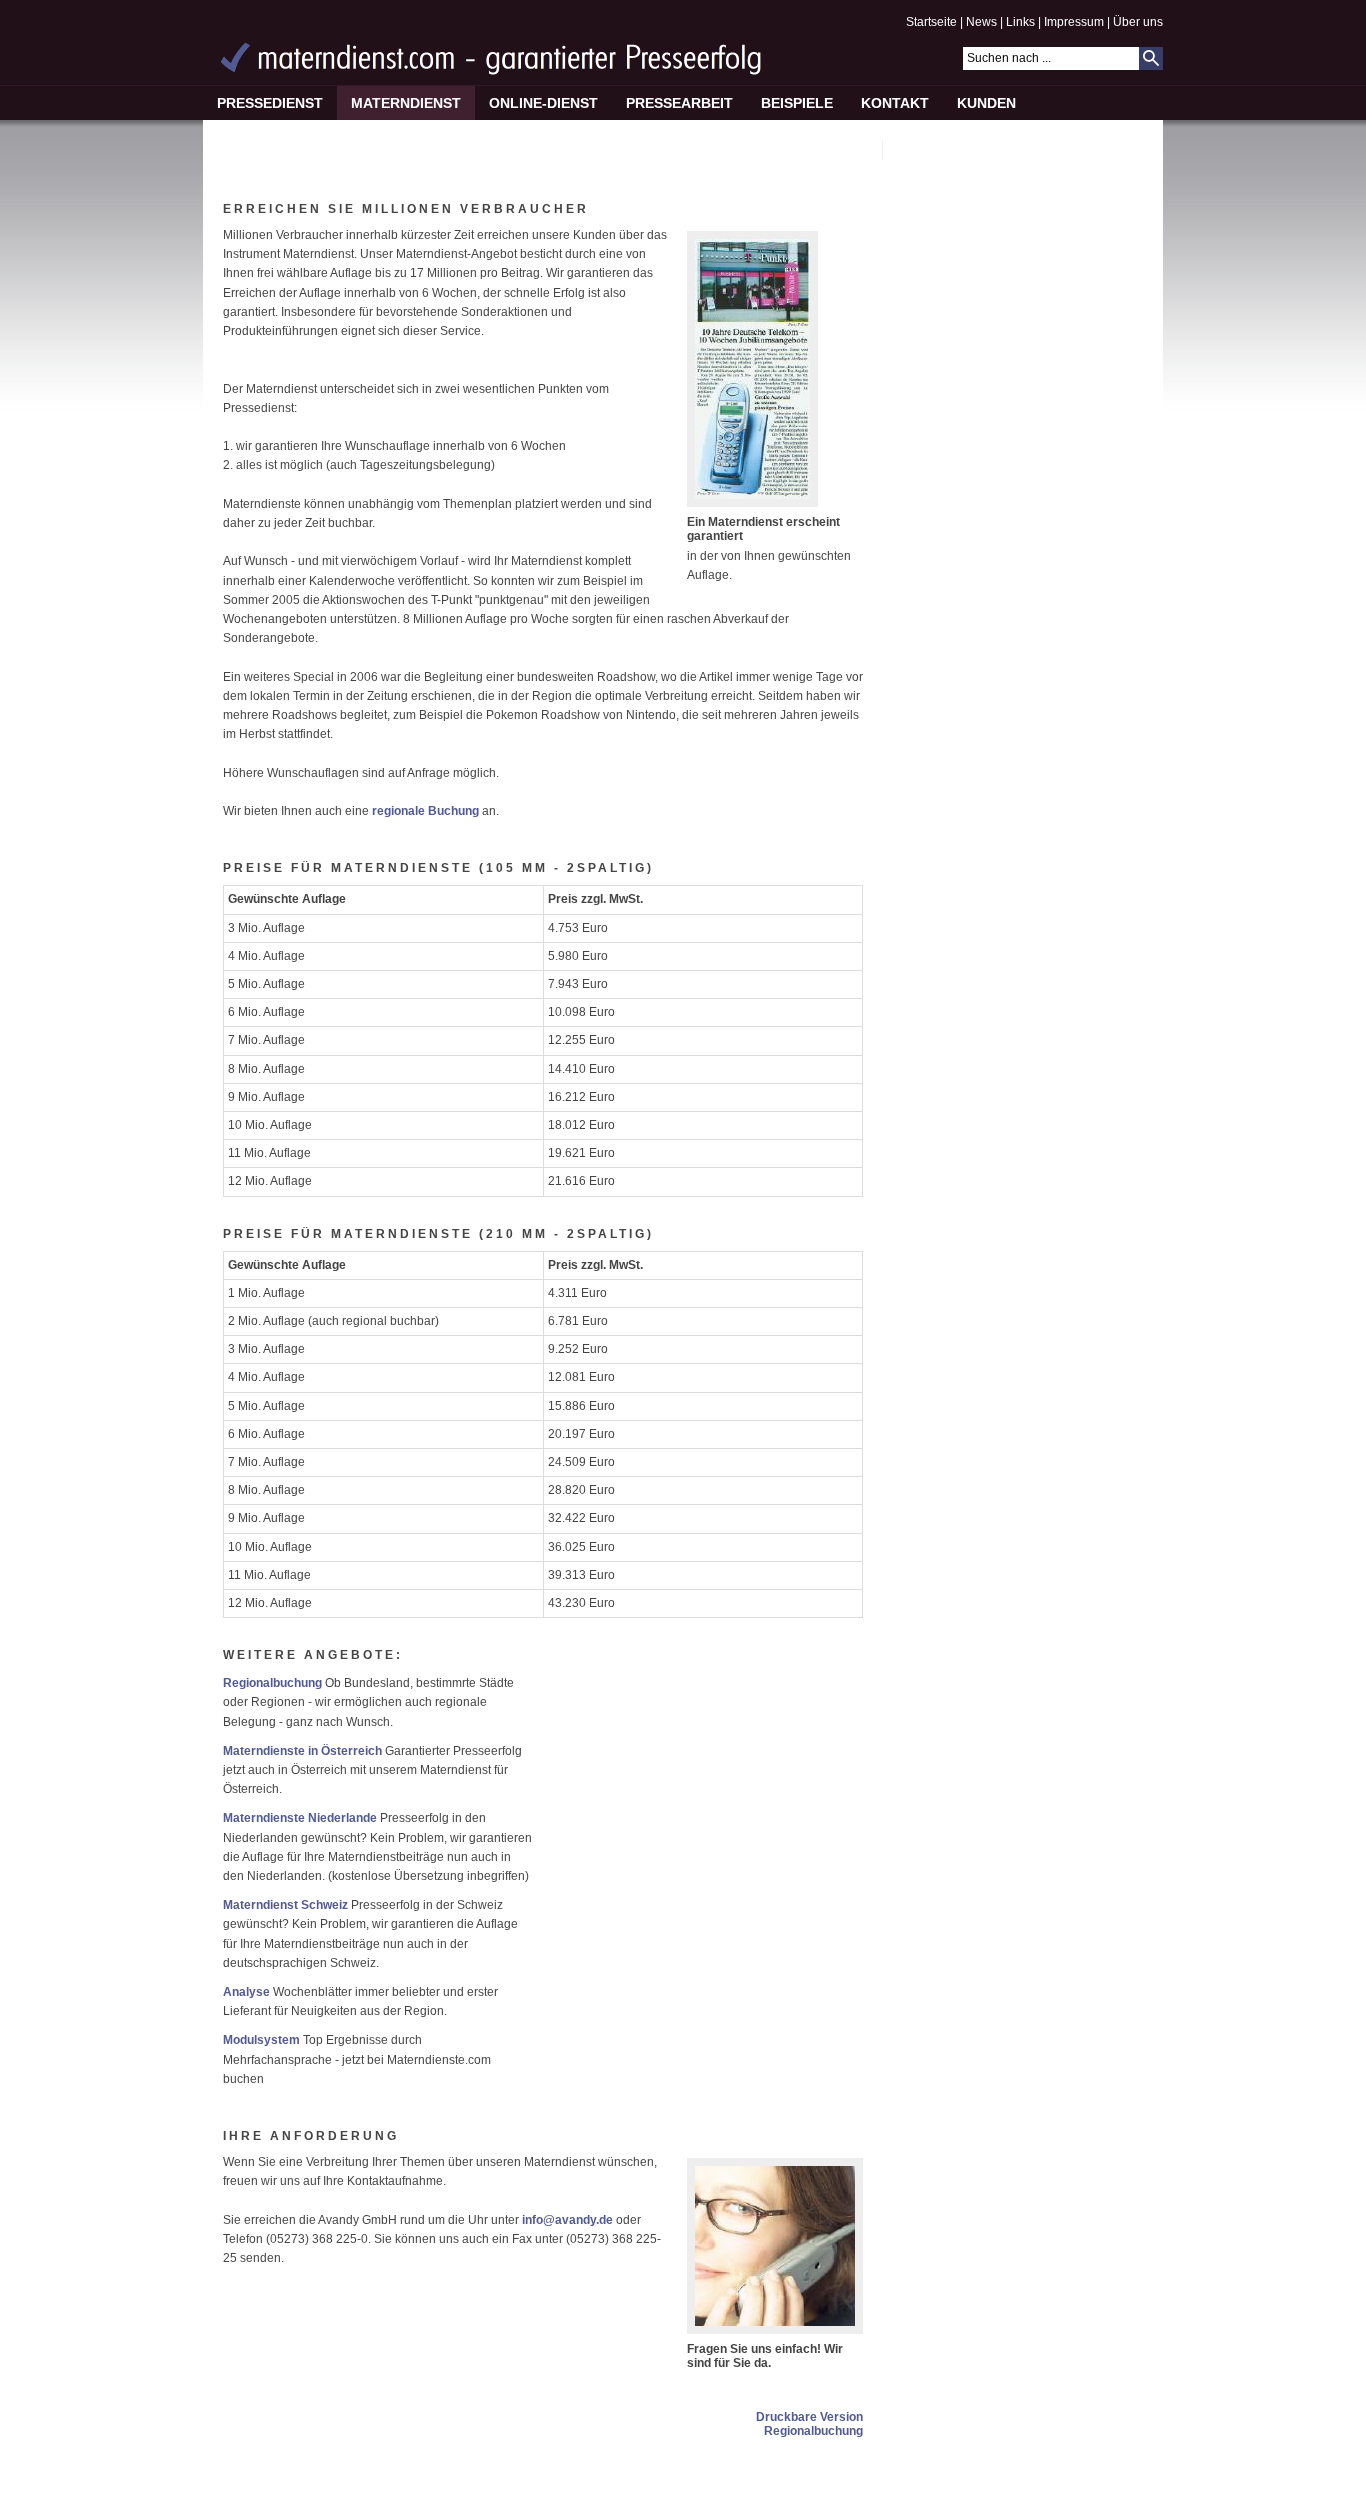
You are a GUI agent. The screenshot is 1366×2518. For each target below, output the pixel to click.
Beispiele (797, 103)
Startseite (931, 22)
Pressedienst (270, 103)
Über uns (1138, 22)
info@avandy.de (569, 2220)
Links (1020, 22)
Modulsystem (261, 2040)
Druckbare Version (809, 2417)
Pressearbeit (679, 103)
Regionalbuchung (272, 1683)
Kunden (986, 103)
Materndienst (406, 103)
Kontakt (895, 103)
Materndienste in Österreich (302, 1751)
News (981, 22)
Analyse (246, 1992)
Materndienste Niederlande (300, 1818)
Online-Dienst (543, 103)
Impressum (1074, 22)
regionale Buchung (425, 811)
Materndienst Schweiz (285, 1905)
